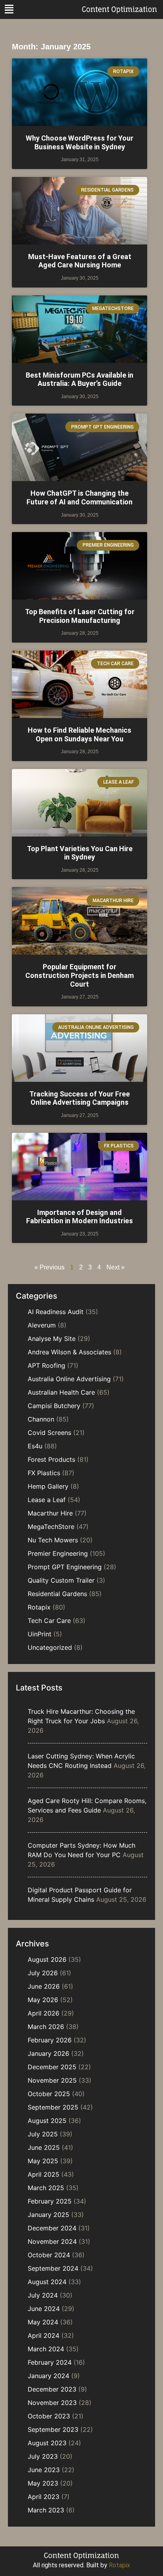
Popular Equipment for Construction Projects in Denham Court (80, 975)
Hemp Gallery (48, 1486)
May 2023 (43, 2483)
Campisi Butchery (54, 1406)
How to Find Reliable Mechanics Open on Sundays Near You (80, 734)
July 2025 (43, 2134)
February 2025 (50, 2201)
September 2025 (53, 2107)
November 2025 (52, 2080)
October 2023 (49, 2416)
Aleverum (42, 1325)
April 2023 (44, 2497)
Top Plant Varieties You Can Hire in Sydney (80, 853)
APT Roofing (46, 1365)
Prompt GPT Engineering (65, 1567)
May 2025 (43, 2161)
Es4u (35, 1446)
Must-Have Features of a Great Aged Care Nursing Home (80, 261)
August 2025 (47, 2121)
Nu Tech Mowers (53, 1540)
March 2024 (46, 2349)
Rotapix (39, 1607)
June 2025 (44, 2147)
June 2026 (44, 1986)
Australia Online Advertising (69, 1379)
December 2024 (52, 2228)
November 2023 (52, 2403)
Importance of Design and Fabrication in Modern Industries (80, 1217)
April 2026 (44, 2013)
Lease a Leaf (47, 1500)
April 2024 (44, 2335)
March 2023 (46, 2510)
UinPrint (40, 1634)
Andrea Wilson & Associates (69, 1352)
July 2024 (43, 2295)
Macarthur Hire (50, 1513)
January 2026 (48, 2053)
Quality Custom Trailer (61, 1580)
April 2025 (44, 2174)
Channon (41, 1419)
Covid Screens (49, 1433)
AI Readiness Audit (56, 1312)
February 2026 (50, 2040)
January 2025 (48, 2215)
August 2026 (47, 1959)
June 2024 (44, 2309)
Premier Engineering (58, 1553)
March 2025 (46, 2188)
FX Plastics (44, 1473)
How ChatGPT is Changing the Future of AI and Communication (80, 497)
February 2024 (50, 2362)
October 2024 (49, 2255)
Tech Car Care (49, 1621)
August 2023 (47, 2443)
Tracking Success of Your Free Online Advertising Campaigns (80, 1098)
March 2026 (46, 2027)
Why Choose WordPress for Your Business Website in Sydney (80, 142)
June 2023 (44, 2470)
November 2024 (52, 2241)
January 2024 (48, 2376)
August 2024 (47, 2282)
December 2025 (52, 2067)
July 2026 (43, 1973)
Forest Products (51, 1459)
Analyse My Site (52, 1339)
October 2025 (49, 2094)
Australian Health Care (61, 1392)
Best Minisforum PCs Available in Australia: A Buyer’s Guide (80, 379)
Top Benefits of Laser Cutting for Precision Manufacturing (80, 616)
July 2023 (43, 2456)
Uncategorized (50, 1647)
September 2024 (53, 2268)
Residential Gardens (57, 1594)
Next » (116, 1267)
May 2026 (43, 2000)
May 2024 (43, 2322)
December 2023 (52, 2389)
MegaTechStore (51, 1527)
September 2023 (53, 2429)
